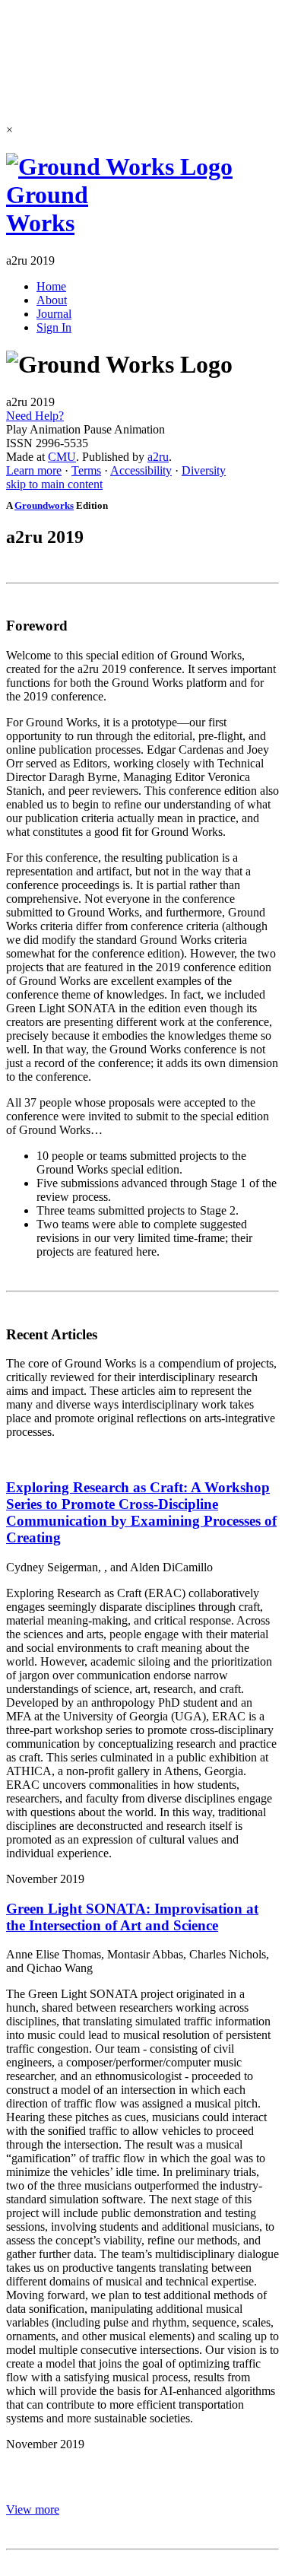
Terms (86, 470)
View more (33, 2509)
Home (51, 286)
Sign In (54, 327)
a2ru (158, 457)
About (52, 300)
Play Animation (43, 429)
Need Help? (35, 416)
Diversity (204, 470)
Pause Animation (124, 429)
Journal (54, 314)
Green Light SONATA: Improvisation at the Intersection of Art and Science (132, 1917)
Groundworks (44, 505)
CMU (62, 457)
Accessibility (141, 470)
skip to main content (54, 484)
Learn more (34, 470)
